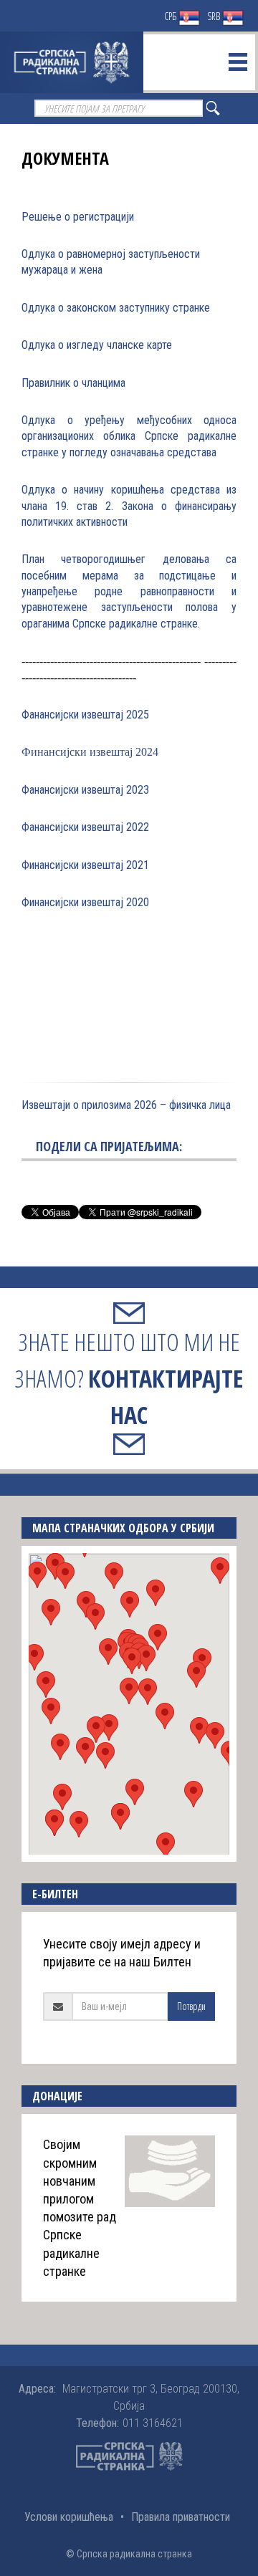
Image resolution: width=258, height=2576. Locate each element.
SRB (215, 16)
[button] (129, 1691)
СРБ (171, 16)
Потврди (191, 2006)
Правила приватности (181, 2517)
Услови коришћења (69, 2517)
